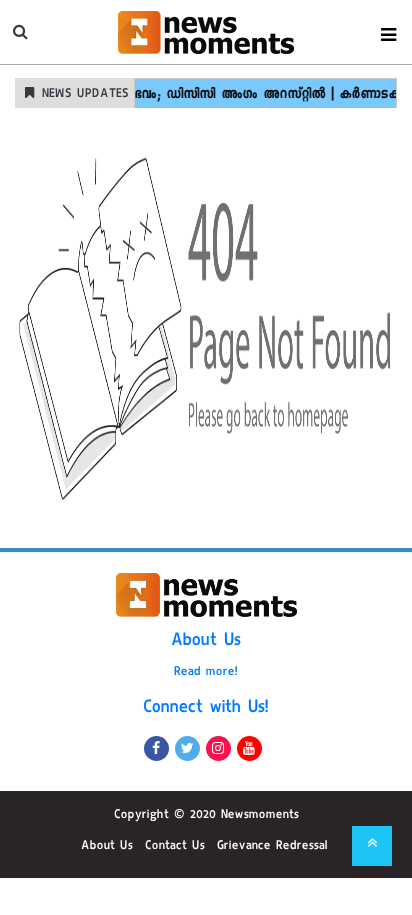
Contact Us (175, 847)
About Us (206, 642)
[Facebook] (156, 748)
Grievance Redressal (272, 847)
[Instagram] (218, 748)
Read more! (206, 673)
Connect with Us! (206, 709)
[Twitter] (187, 748)
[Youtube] (249, 748)
